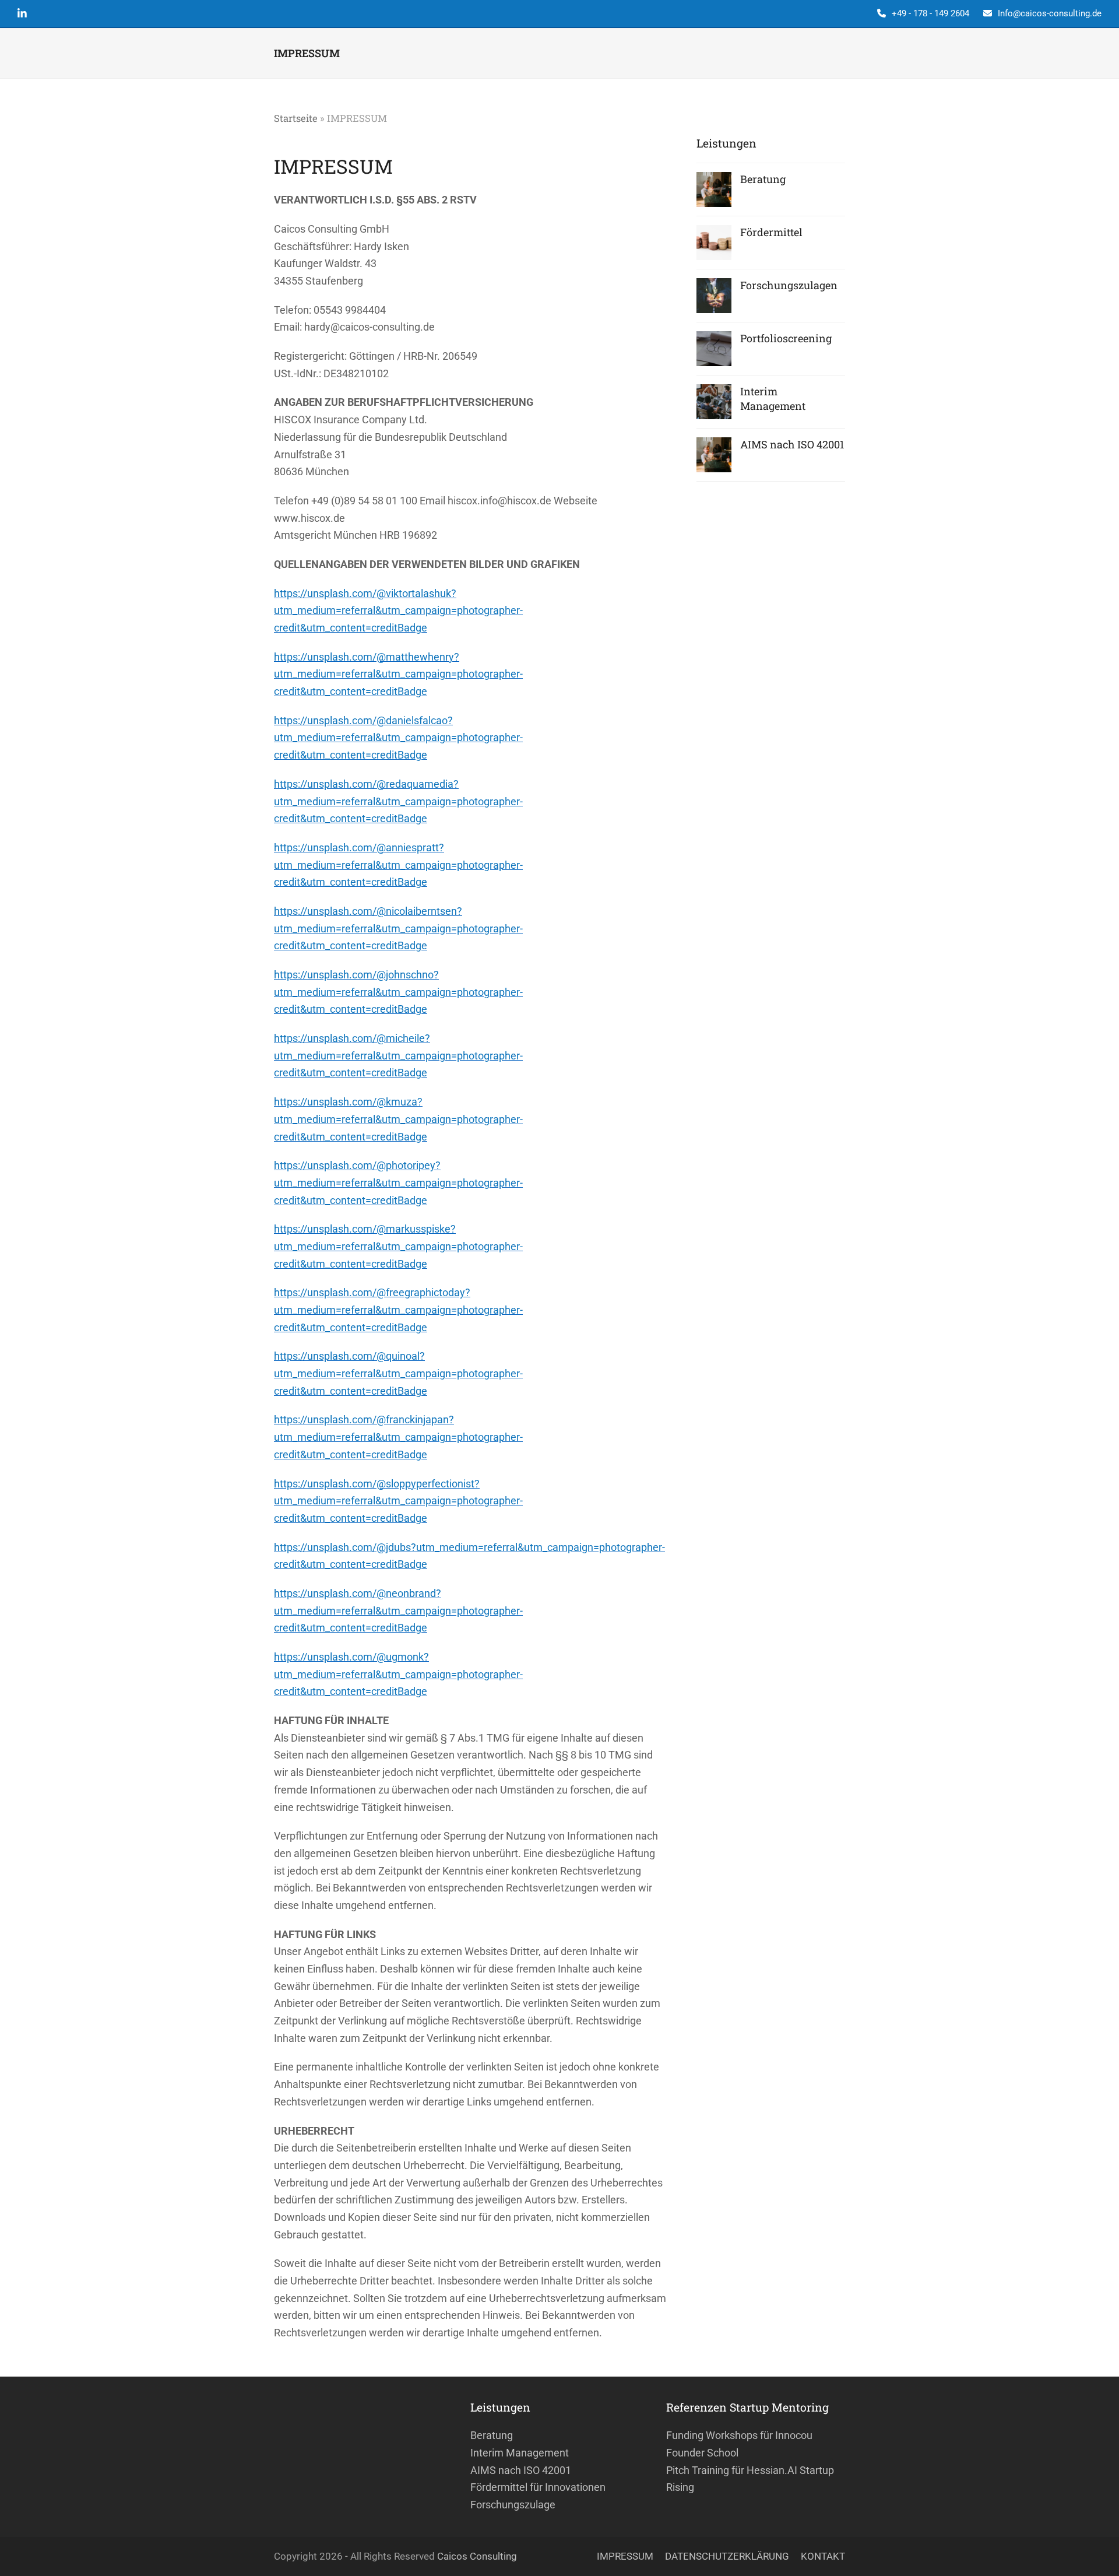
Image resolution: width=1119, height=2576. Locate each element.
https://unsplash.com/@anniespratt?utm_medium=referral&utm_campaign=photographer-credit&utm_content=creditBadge (398, 865)
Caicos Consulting (477, 2556)
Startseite (296, 118)
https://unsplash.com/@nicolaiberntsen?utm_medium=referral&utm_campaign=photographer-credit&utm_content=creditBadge (398, 928)
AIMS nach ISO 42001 (521, 2470)
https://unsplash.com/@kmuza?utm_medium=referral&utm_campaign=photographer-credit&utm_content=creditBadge (398, 1119)
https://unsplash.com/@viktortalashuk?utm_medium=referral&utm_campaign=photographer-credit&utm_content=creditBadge (398, 610)
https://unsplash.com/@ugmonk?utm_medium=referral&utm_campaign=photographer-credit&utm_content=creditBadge (398, 1674)
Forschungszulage (513, 2505)
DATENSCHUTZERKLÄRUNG (727, 2556)
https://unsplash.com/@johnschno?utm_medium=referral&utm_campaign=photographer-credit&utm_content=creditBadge (398, 992)
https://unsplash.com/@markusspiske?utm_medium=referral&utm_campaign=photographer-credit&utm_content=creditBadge (398, 1246)
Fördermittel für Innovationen (538, 2487)
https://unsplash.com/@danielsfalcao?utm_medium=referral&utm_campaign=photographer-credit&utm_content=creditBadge (398, 738)
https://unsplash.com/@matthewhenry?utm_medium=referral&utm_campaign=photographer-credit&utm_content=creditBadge (398, 674)
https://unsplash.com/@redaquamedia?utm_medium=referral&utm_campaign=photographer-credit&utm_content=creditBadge (398, 801)
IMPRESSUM (625, 2556)
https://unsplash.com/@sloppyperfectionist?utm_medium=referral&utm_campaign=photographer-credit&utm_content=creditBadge (398, 1501)
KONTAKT (823, 2556)
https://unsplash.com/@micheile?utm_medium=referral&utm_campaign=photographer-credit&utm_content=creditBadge (398, 1055)
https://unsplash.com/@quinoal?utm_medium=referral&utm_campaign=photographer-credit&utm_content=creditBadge (398, 1373)
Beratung (492, 2435)
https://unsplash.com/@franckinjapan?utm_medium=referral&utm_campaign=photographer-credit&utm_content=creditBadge (398, 1437)
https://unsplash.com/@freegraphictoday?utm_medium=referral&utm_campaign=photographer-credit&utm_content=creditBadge (398, 1310)
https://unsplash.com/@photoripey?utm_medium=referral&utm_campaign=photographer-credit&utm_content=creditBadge (398, 1182)
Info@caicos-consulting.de (1050, 13)
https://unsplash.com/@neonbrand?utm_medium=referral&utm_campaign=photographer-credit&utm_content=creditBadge (398, 1610)
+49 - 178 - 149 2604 (930, 13)
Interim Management (520, 2453)
